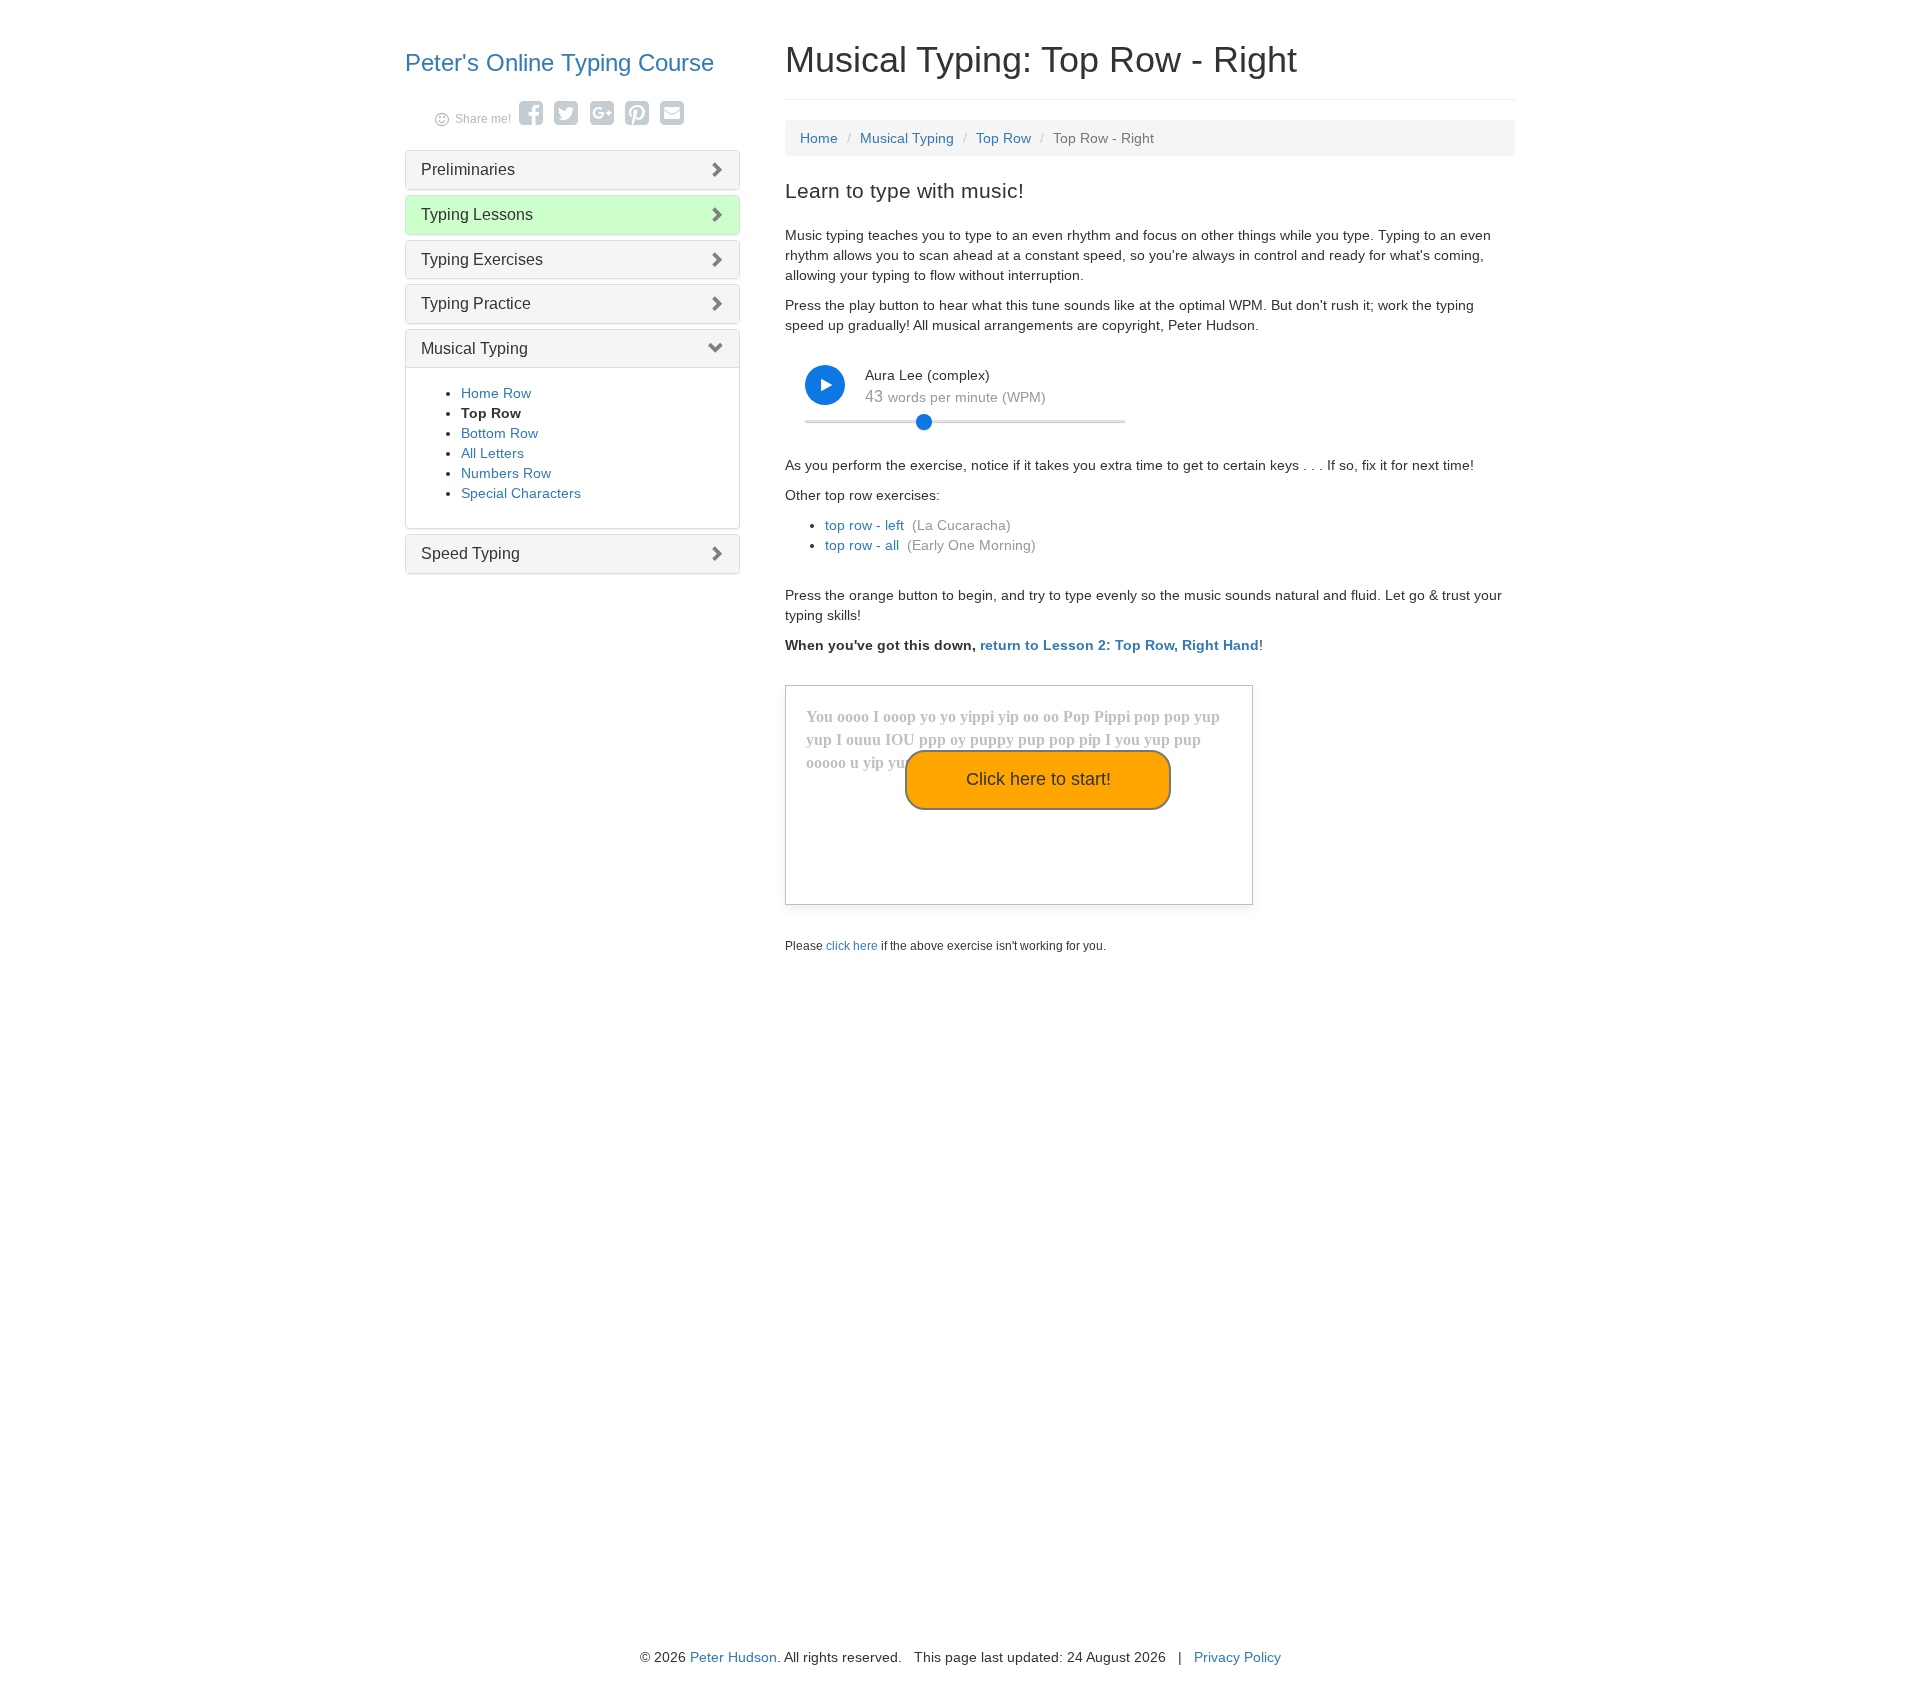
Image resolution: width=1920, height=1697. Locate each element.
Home (819, 138)
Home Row (496, 393)
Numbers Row (506, 473)
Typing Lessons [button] (477, 214)
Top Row (1003, 138)
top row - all (862, 545)
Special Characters (521, 493)
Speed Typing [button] (470, 553)
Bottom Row (499, 433)
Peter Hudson (733, 1657)
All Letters (492, 453)
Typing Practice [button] (476, 303)
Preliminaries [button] (468, 169)
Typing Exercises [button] (482, 259)
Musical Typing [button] (474, 348)
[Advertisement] (1150, 1117)
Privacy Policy (1237, 1657)
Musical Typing (907, 138)
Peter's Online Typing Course (559, 62)
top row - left (864, 525)
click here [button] (852, 946)
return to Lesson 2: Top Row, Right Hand (1119, 645)
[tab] (572, 170)
